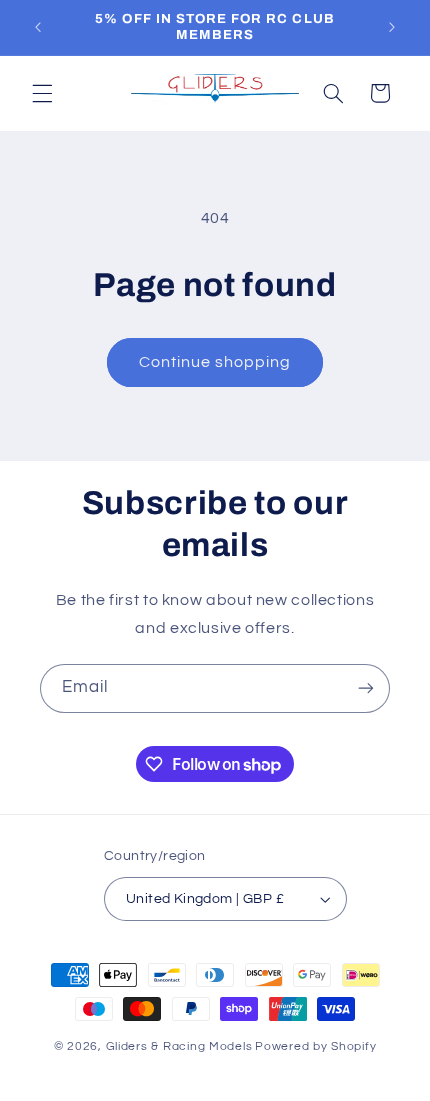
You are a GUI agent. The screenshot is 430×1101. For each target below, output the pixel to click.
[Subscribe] (366, 688)
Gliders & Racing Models (179, 1046)
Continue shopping (215, 362)
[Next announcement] (392, 27)
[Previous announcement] (38, 27)
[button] (42, 93)
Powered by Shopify (315, 1046)
